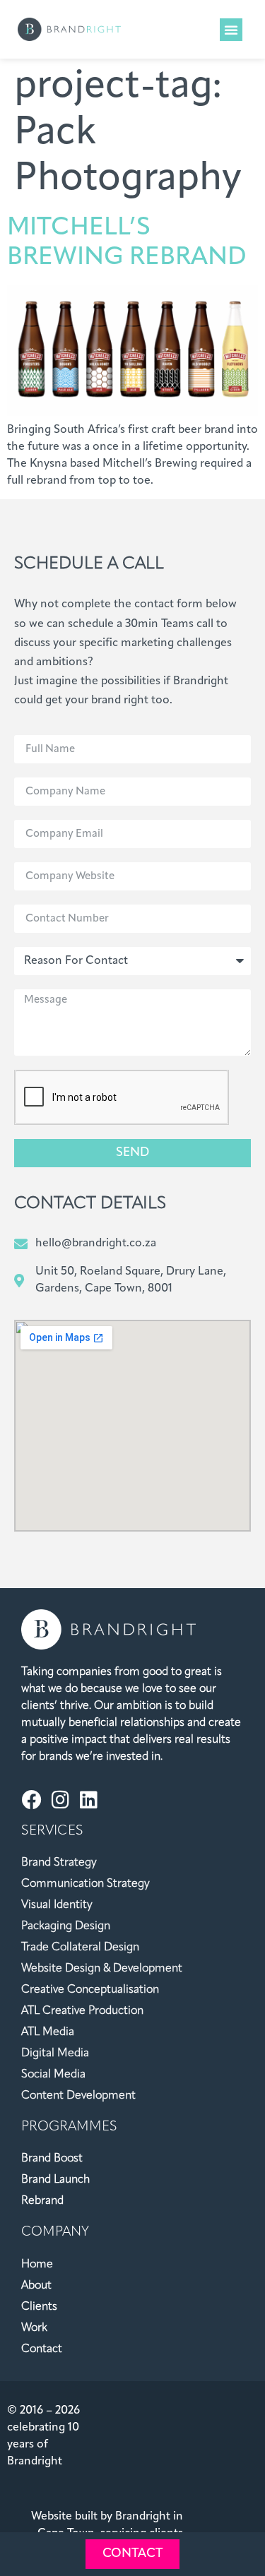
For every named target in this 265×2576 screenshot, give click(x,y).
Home (37, 2265)
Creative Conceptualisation (90, 1990)
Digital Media (55, 2053)
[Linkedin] (88, 1800)
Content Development (78, 2096)
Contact (42, 2349)
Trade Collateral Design (80, 1948)
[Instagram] (60, 1800)
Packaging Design (66, 1926)
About (36, 2286)
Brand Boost (52, 2159)
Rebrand (42, 2201)
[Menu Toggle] (231, 30)
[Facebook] (32, 1800)
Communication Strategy (86, 1884)
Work (34, 2328)
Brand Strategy (59, 1863)
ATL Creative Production (82, 2011)
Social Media (53, 2075)
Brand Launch (55, 2180)
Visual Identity (57, 1905)
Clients (39, 2307)
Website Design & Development (102, 1969)
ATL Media (48, 2032)
